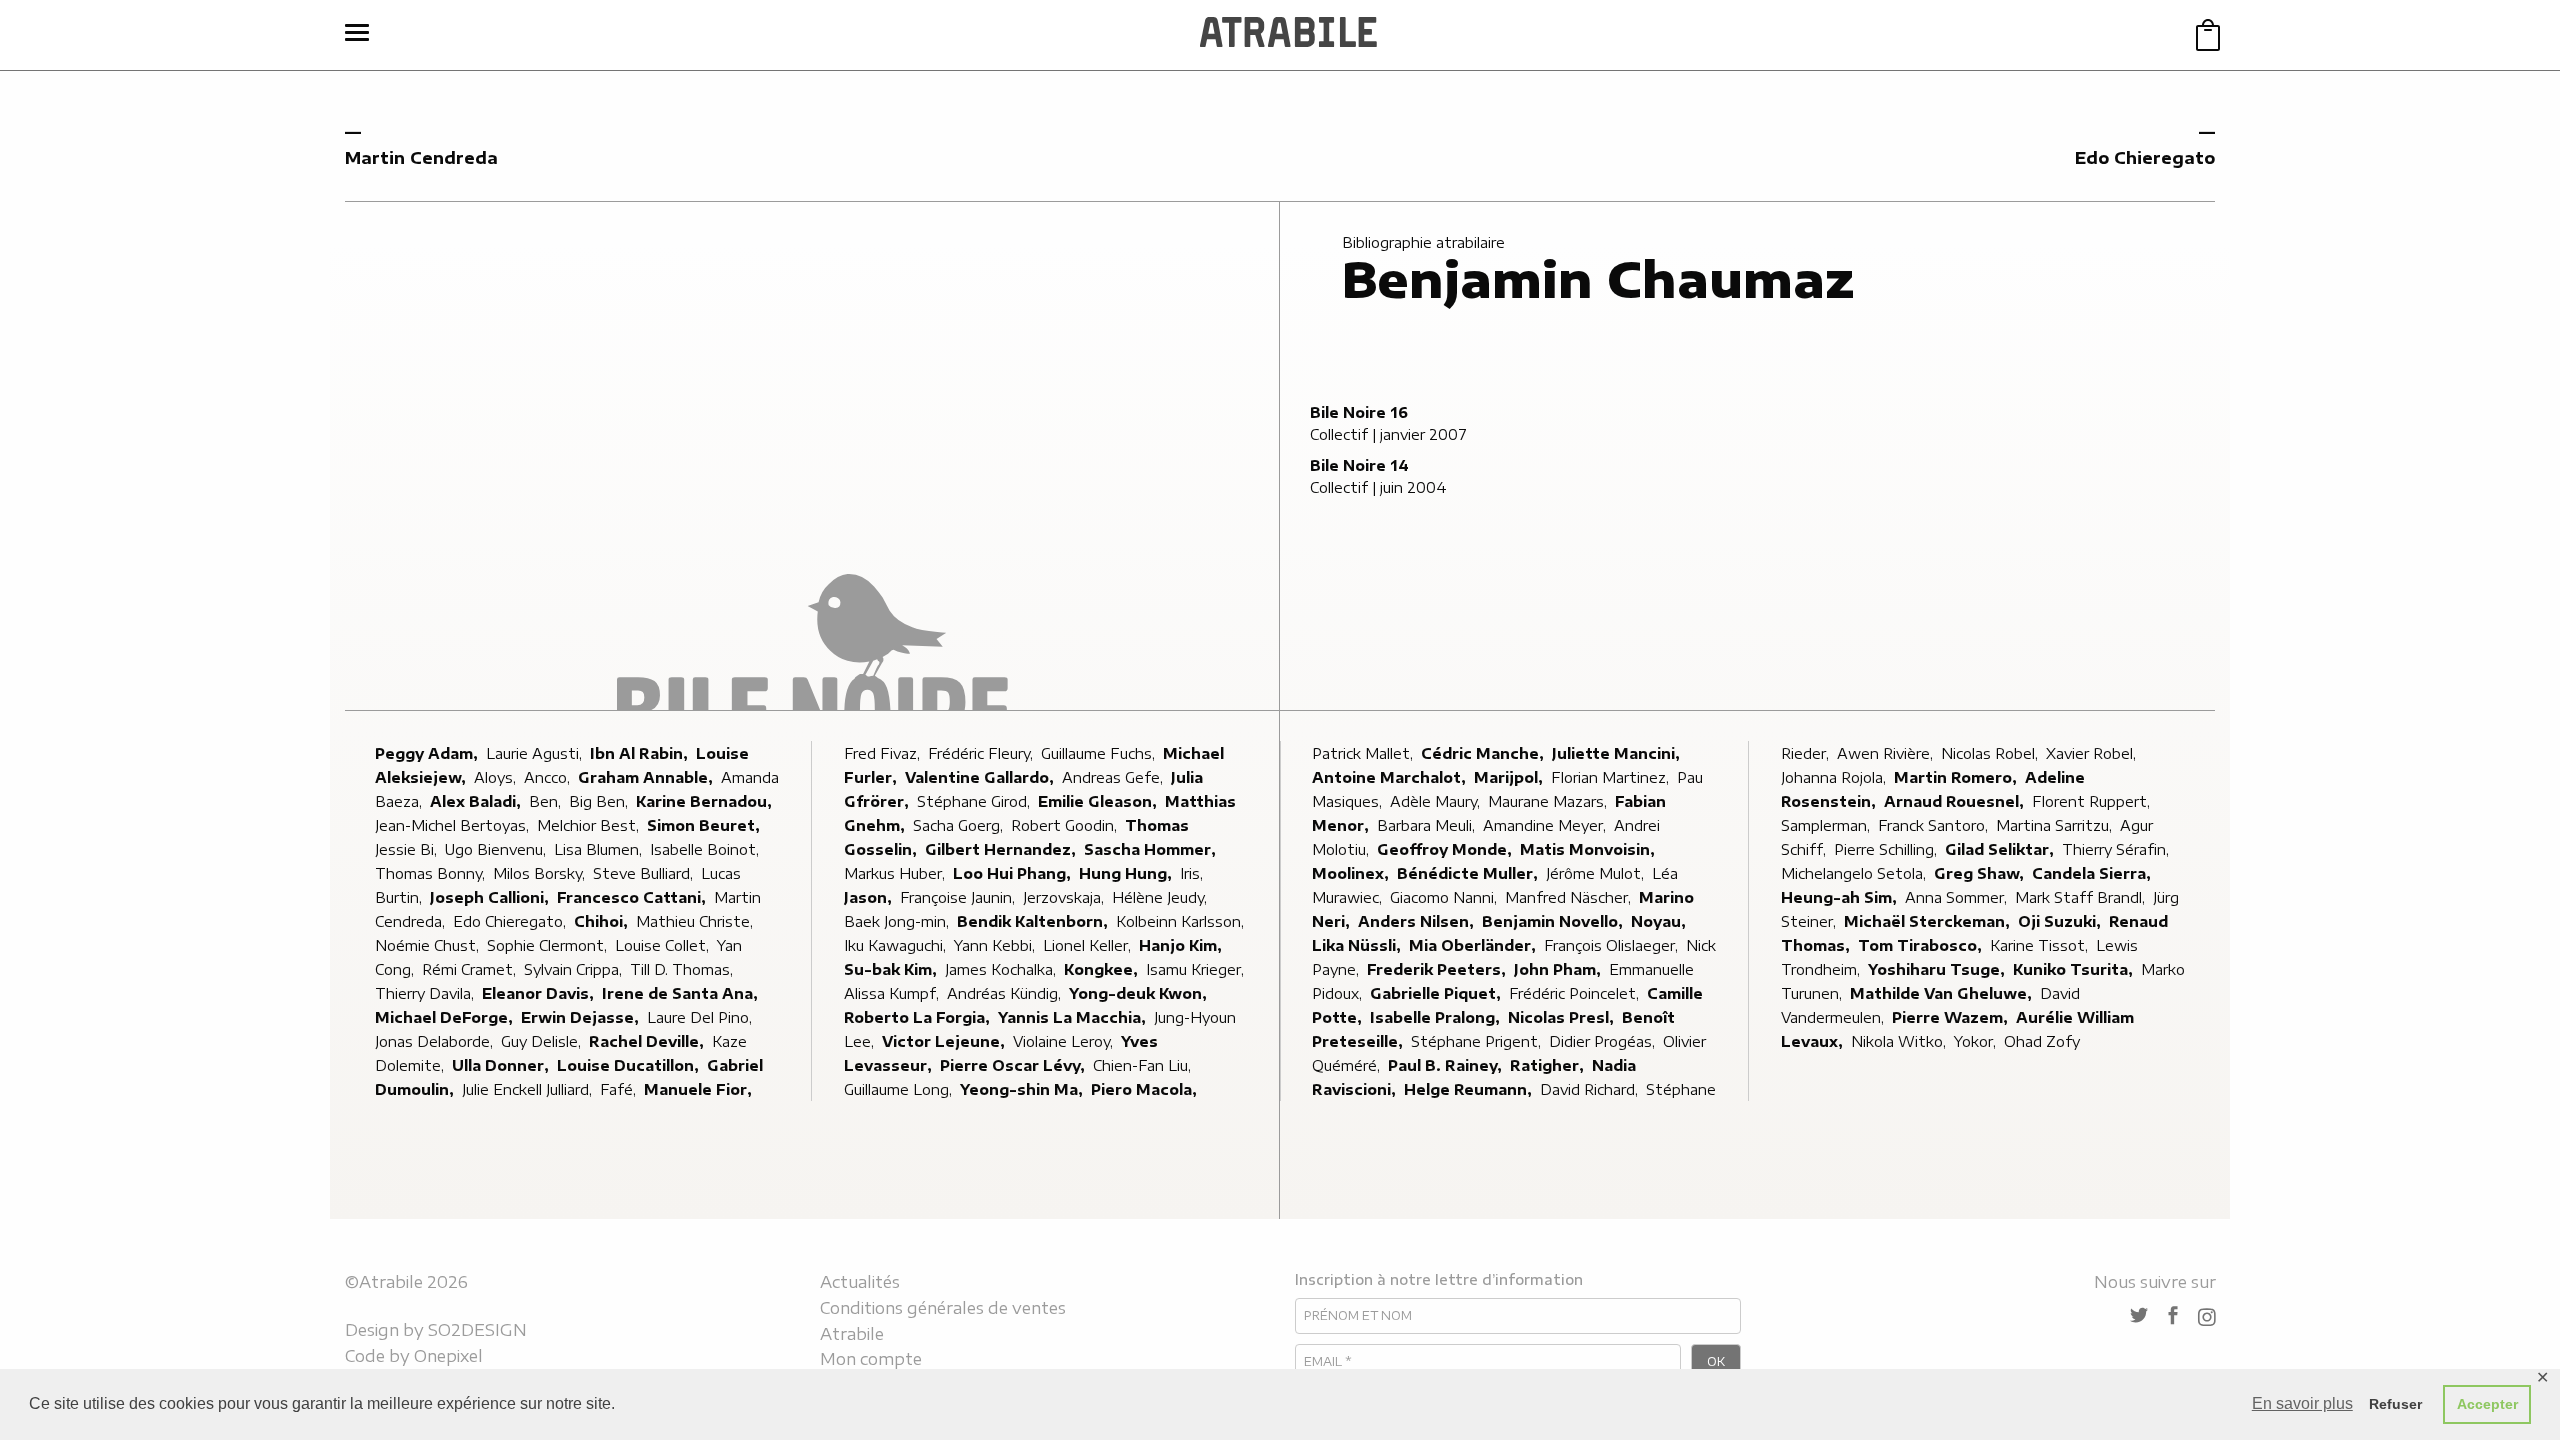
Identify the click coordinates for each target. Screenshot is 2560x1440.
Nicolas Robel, (1991, 753)
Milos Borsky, (541, 873)
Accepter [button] (2487, 1404)
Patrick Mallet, (1364, 753)
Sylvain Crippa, (575, 969)
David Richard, (1591, 1089)
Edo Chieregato (2145, 158)
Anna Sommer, (1958, 897)
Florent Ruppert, (2093, 801)
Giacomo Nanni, (1445, 897)
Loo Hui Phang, (1014, 873)
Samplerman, (1827, 825)
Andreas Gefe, (1114, 777)
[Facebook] (2173, 1316)
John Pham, (1559, 969)
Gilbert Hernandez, (1002, 849)
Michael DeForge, (446, 1017)
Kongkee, (1103, 969)
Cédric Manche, (1484, 753)
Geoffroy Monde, (1446, 849)
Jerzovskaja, (1065, 897)
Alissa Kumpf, (893, 993)
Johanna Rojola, (1835, 777)
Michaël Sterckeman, (1929, 921)
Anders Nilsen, (1418, 921)
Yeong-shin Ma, (1023, 1089)
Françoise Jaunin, (959, 897)
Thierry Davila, (426, 993)
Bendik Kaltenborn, (1034, 921)
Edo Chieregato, (511, 921)
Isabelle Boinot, (706, 849)
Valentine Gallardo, (981, 777)
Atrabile (852, 1334)
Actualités (860, 1282)
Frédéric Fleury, (982, 753)
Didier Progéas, (1604, 1041)
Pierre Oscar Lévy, (1014, 1065)
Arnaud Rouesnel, (1956, 801)
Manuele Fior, (700, 1089)
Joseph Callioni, (491, 897)
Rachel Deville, (648, 1041)
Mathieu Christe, (696, 921)
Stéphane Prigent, (1478, 1041)
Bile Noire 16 (1359, 412)
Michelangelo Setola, (1855, 873)
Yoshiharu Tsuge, (1938, 969)
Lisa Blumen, (600, 849)
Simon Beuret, (705, 825)
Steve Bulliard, (645, 873)
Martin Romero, (1957, 777)
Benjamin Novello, (1554, 921)
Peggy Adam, (428, 753)
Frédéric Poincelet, (1576, 993)
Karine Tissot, (2041, 945)
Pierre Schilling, (1887, 849)
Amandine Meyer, (1546, 825)
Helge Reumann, (1470, 1089)
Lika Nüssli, (1358, 945)
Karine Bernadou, (706, 801)
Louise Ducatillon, (630, 1065)
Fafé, (620, 1089)
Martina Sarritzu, (2056, 825)
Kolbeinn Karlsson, (1182, 921)
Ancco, (549, 777)
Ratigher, (1549, 1065)
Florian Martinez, (1612, 777)
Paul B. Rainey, (1447, 1065)
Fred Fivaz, (884, 753)
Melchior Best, (590, 825)
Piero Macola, (1146, 1089)
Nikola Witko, (1900, 1041)
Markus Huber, (896, 873)
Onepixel (448, 1356)
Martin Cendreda (421, 158)
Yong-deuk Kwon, (1140, 993)
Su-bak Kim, (892, 969)
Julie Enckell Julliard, (529, 1089)
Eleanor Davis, (540, 993)
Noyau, (1660, 921)
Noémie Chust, (429, 945)
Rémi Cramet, (471, 969)
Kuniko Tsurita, (2075, 969)
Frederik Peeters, (1438, 969)
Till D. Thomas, (683, 969)
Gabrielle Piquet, (1437, 993)
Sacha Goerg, (960, 825)
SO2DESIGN (477, 1330)
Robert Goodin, (1066, 825)
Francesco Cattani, (633, 897)
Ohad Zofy (2042, 1041)
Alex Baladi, (477, 801)
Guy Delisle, (543, 1041)
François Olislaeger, (1613, 945)
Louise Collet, (664, 945)
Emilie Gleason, (1099, 801)
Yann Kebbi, (996, 945)
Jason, (870, 897)
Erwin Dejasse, (582, 1017)
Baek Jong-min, (898, 921)
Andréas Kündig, (1006, 993)
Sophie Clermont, (549, 945)
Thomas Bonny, (432, 873)
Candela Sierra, (2093, 873)
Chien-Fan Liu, (1144, 1065)
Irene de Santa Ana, (682, 993)
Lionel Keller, (1089, 945)
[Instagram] (2207, 1317)
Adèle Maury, (1437, 801)
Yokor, (1977, 1041)
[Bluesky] (2139, 1316)
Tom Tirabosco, (1922, 945)
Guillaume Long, (900, 1089)
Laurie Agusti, (536, 753)
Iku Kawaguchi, (897, 945)
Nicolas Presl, (1563, 1017)
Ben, (547, 801)
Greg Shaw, (1981, 873)
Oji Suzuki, (2061, 921)
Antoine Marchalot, (1391, 777)
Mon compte (871, 1359)
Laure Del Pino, (701, 1017)
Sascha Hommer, (1152, 849)
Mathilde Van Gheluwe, (1943, 993)
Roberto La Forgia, (919, 1017)
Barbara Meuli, (1428, 825)
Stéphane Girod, (975, 801)
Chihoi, (603, 921)
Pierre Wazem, (1952, 1017)
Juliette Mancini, (1618, 753)
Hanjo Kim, (1182, 945)
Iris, (1193, 873)
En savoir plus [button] (2302, 1403)
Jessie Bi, (408, 849)
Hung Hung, (1127, 873)
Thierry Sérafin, (2117, 849)
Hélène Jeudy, (1161, 897)
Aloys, (497, 777)
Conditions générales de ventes (943, 1308)
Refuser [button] (2395, 1404)
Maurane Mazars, (1549, 801)
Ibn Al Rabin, (641, 753)
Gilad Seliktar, (2001, 849)
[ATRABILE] (1288, 35)
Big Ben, (600, 801)
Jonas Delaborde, (436, 1041)
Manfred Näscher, (1570, 897)
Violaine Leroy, (1065, 1041)
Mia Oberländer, (1474, 945)
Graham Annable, (647, 777)
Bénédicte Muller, (1469, 873)
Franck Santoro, (1935, 825)
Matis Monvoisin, (1589, 849)
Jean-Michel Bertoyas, (454, 825)
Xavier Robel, (2093, 753)
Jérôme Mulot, (1597, 873)
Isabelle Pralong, (1437, 1017)
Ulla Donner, (502, 1065)
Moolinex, (1352, 873)
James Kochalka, (1002, 969)
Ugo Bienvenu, (497, 849)
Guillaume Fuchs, (1100, 753)
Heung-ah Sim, (1841, 897)
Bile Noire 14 (1359, 465)
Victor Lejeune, (945, 1041)
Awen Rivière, (1887, 753)
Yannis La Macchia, (1074, 1017)
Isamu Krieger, (1197, 969)
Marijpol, (1510, 777)
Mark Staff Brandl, (2082, 897)
